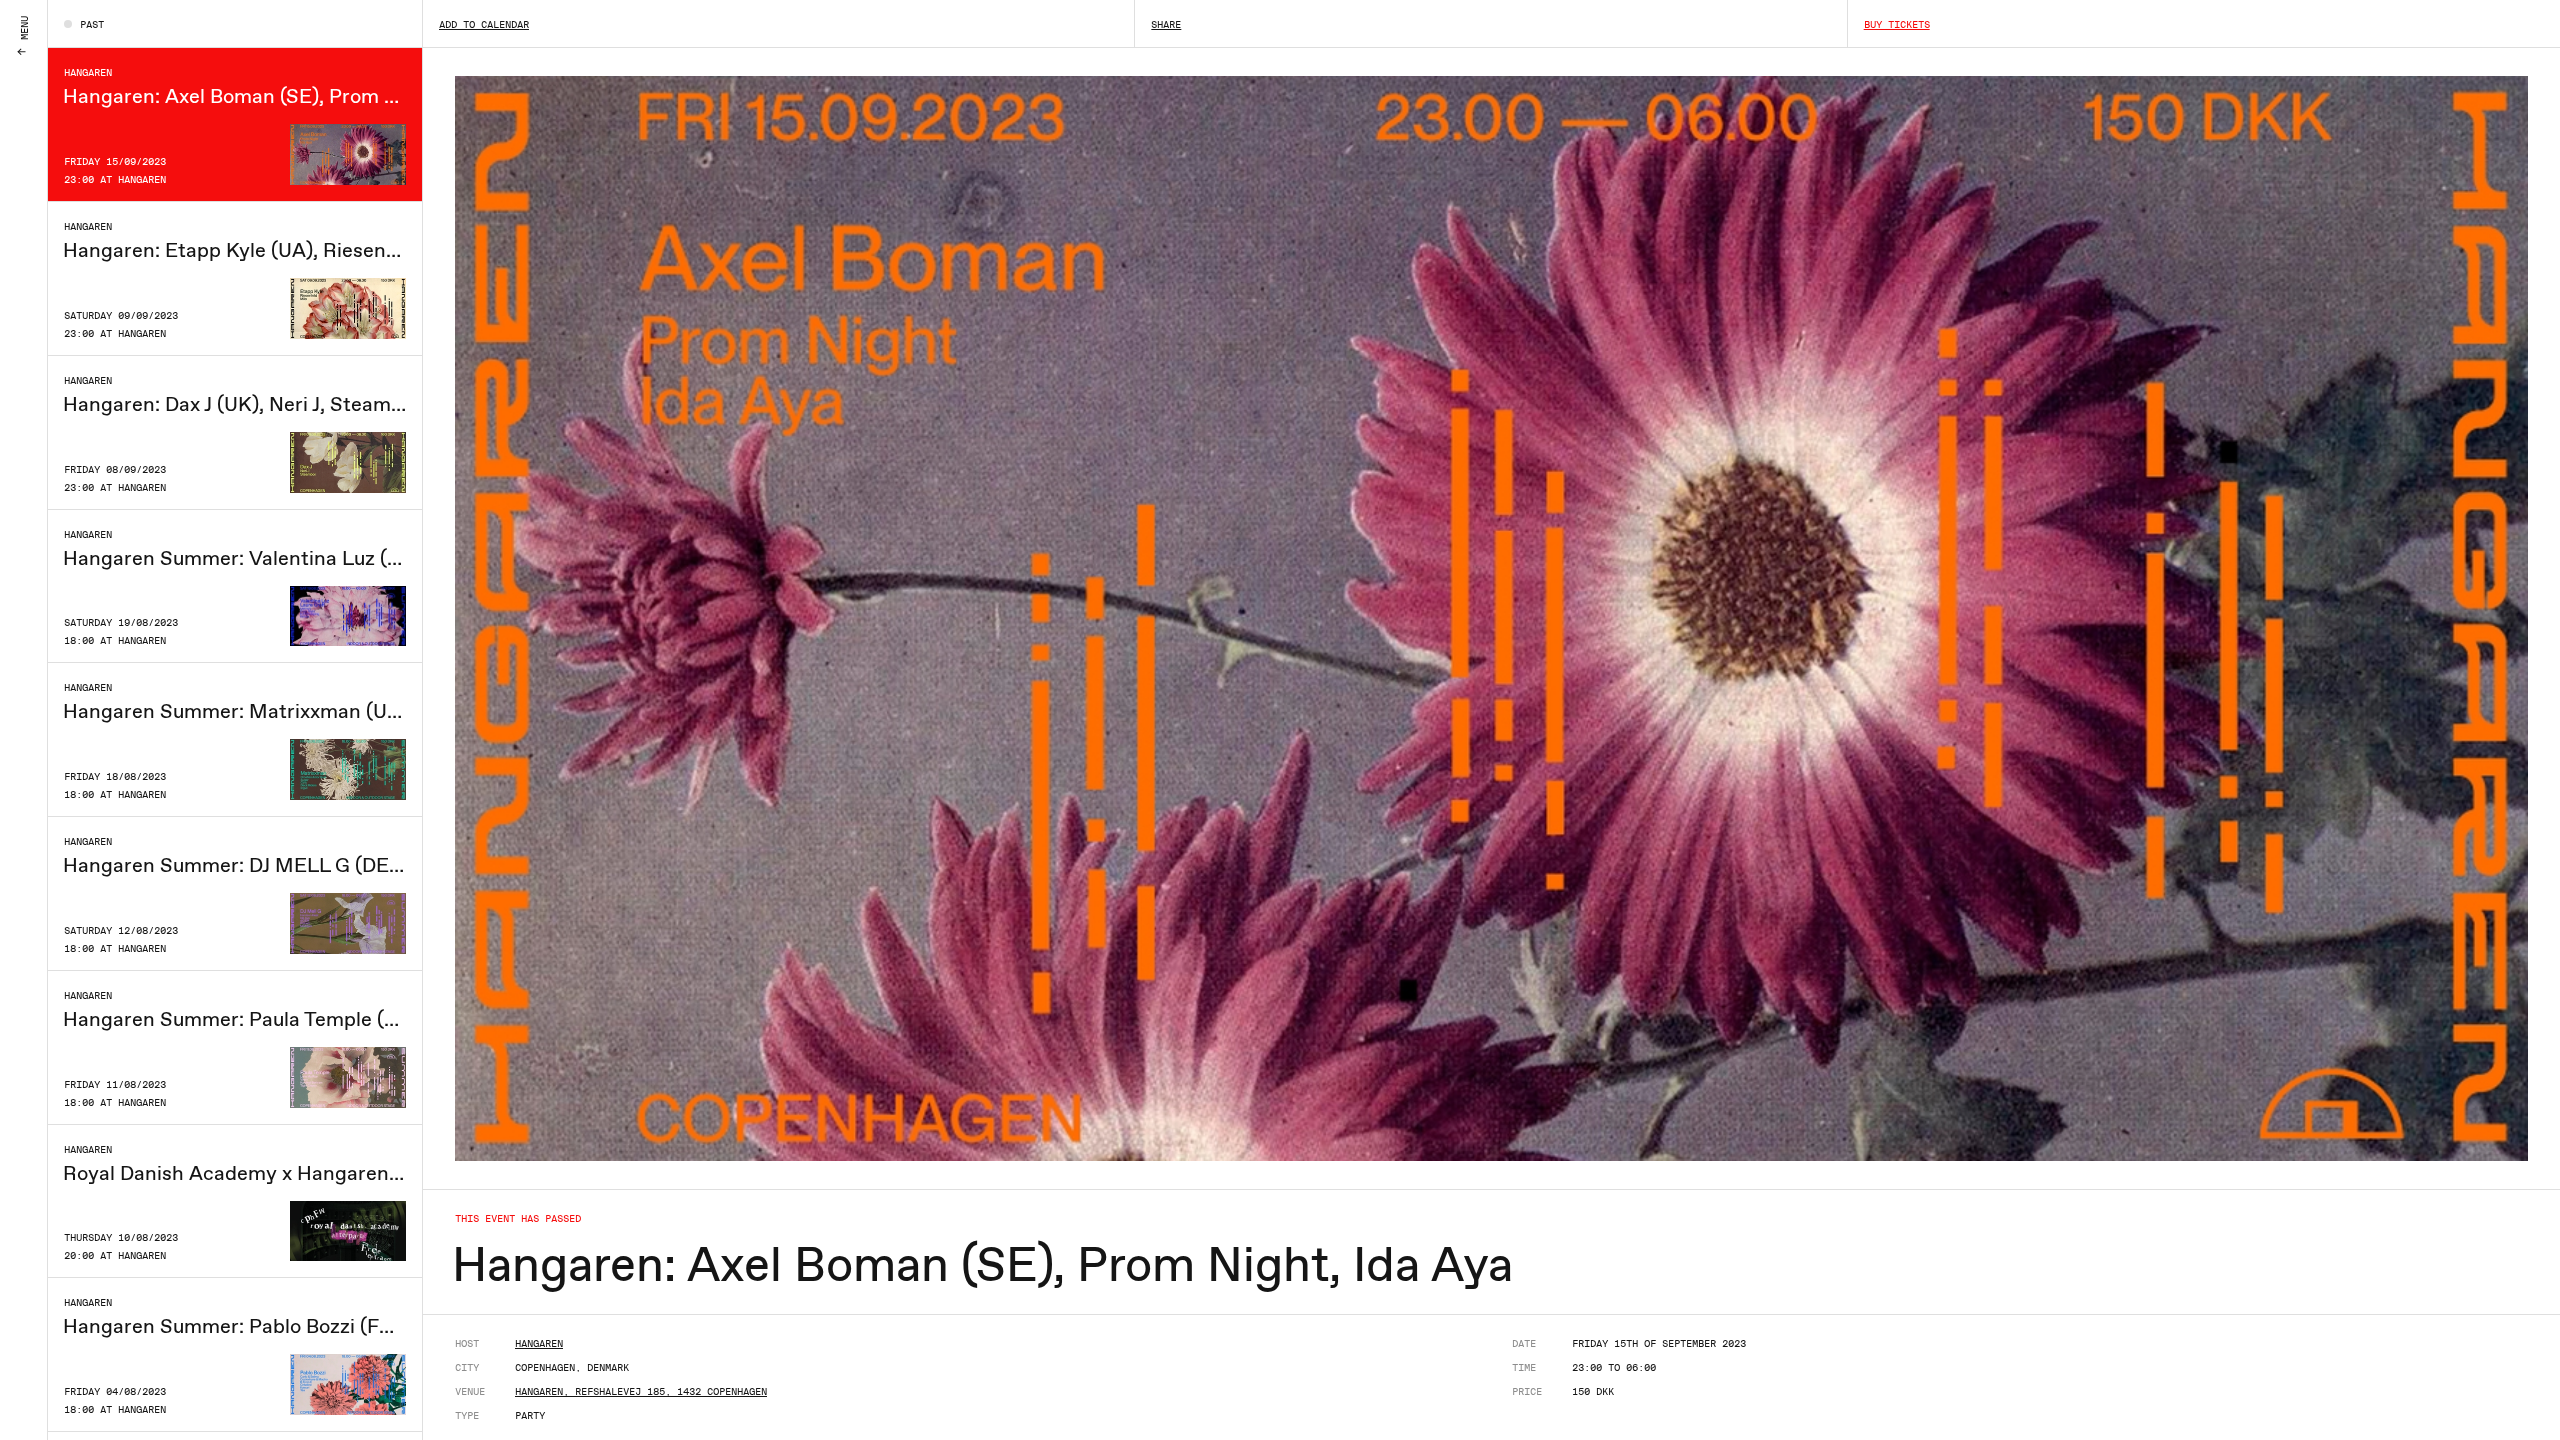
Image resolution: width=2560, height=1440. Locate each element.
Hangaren (539, 1343)
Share (1166, 24)
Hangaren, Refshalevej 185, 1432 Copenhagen (641, 1391)
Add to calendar (484, 24)
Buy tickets (1897, 24)
